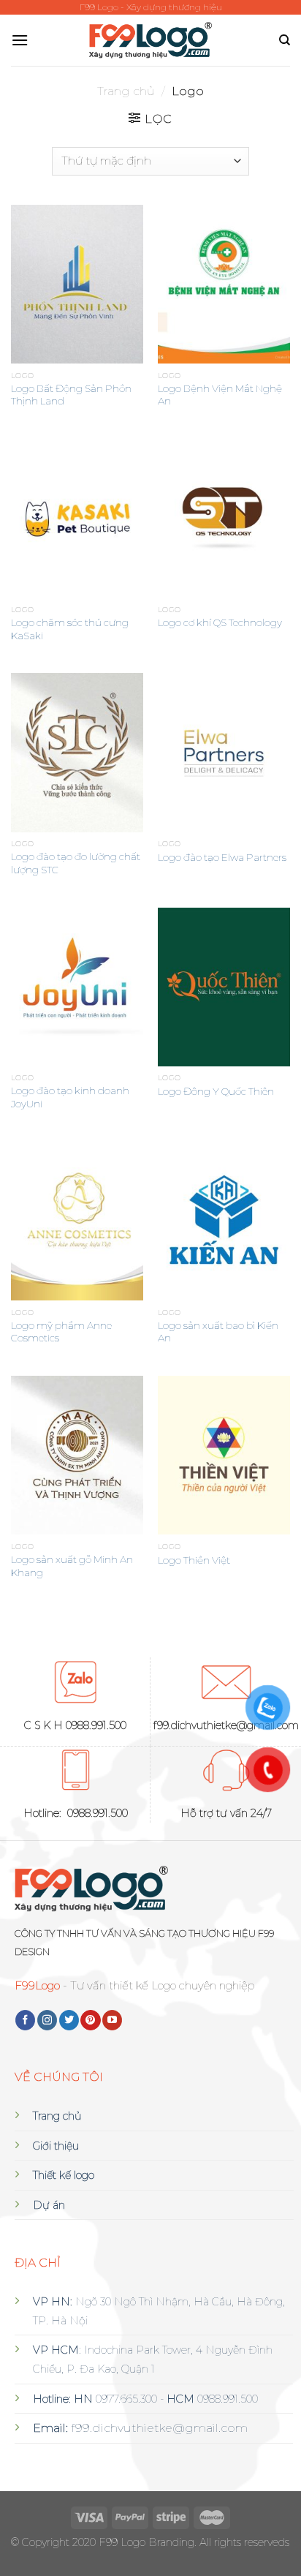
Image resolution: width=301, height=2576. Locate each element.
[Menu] (20, 40)
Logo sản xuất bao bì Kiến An (218, 1332)
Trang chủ (126, 91)
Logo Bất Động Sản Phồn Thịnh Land (71, 395)
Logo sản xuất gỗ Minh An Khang (72, 1566)
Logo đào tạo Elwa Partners (222, 857)
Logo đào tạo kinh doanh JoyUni (70, 1097)
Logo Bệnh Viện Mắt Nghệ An (220, 395)
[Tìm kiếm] (285, 40)
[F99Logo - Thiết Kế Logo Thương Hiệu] (151, 41)
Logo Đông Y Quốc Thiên (216, 1091)
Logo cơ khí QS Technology (220, 622)
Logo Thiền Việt (194, 1560)
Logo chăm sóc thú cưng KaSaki (70, 629)
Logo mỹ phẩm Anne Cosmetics (61, 1332)
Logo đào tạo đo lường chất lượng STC (76, 863)
